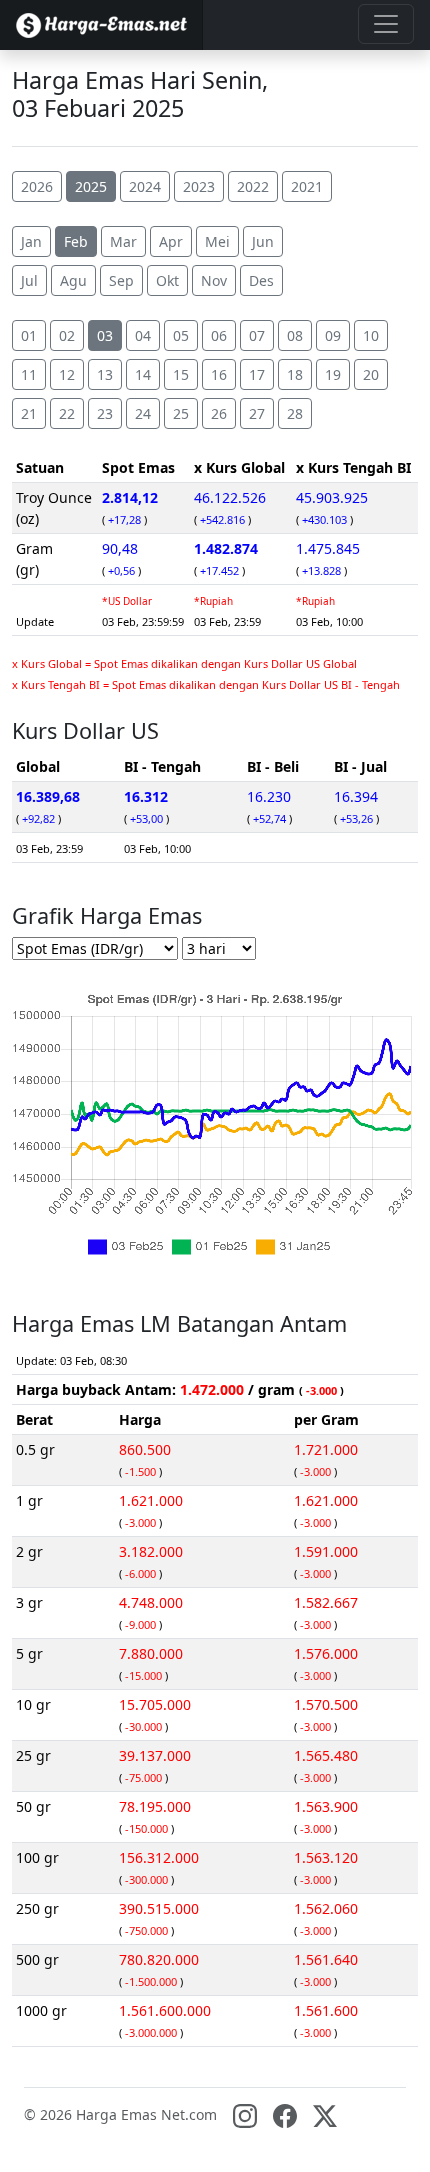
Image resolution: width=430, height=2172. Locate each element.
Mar (123, 241)
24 (143, 413)
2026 (37, 186)
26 (219, 413)
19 (333, 374)
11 (29, 374)
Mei (217, 241)
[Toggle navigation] (386, 24)
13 (105, 374)
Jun (263, 241)
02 (67, 335)
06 (219, 335)
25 (181, 413)
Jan (31, 241)
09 (333, 335)
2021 (307, 186)
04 (143, 335)
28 (295, 413)
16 (219, 374)
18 (295, 374)
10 (371, 335)
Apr (171, 241)
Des (261, 280)
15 (181, 374)
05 (181, 335)
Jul (29, 280)
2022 (253, 186)
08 (295, 335)
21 (29, 413)
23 (105, 413)
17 (257, 374)
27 (257, 413)
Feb (76, 241)
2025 (91, 186)
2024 (145, 186)
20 (371, 374)
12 (67, 374)
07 (257, 335)
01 (29, 335)
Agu (73, 280)
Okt (167, 280)
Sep (121, 280)
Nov (214, 280)
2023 (199, 186)
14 (143, 374)
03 (105, 335)
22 (67, 413)
